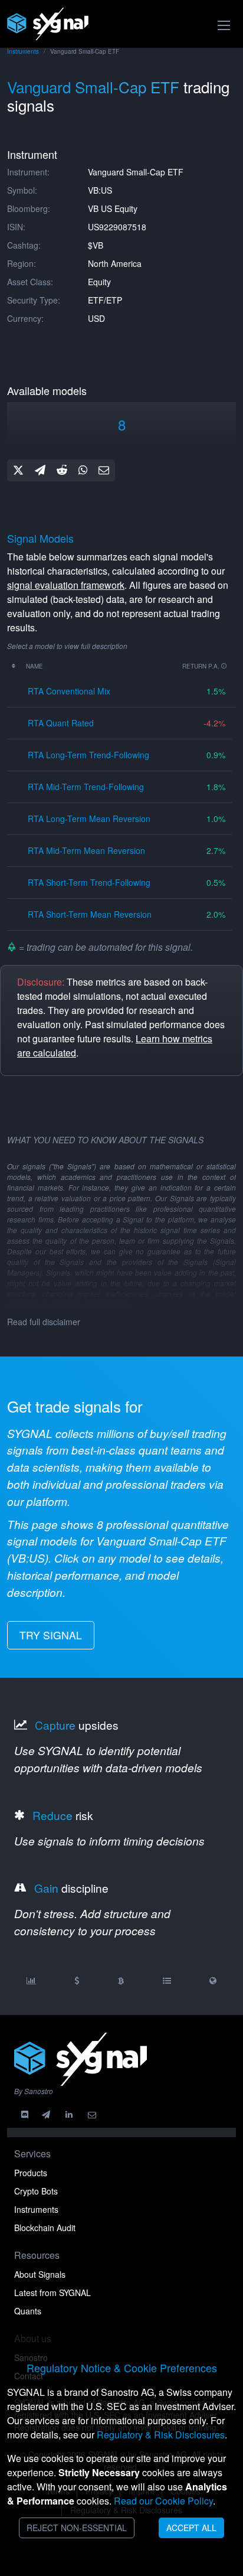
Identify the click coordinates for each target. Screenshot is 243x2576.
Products (31, 2173)
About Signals (40, 2274)
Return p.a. (202, 666)
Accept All (191, 2528)
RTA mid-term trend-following (86, 787)
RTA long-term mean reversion (89, 819)
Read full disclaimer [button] (44, 1322)
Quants (28, 2311)
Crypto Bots (36, 2191)
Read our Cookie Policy (163, 2501)
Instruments (23, 51)
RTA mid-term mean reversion (86, 850)
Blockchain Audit (45, 2228)
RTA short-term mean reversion (90, 914)
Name (35, 666)
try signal (51, 1635)
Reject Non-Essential (77, 2528)
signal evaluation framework (66, 585)
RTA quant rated (61, 723)
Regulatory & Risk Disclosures (161, 2435)
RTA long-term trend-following (88, 755)
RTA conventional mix (69, 691)
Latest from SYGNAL (52, 2293)
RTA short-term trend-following (89, 882)
